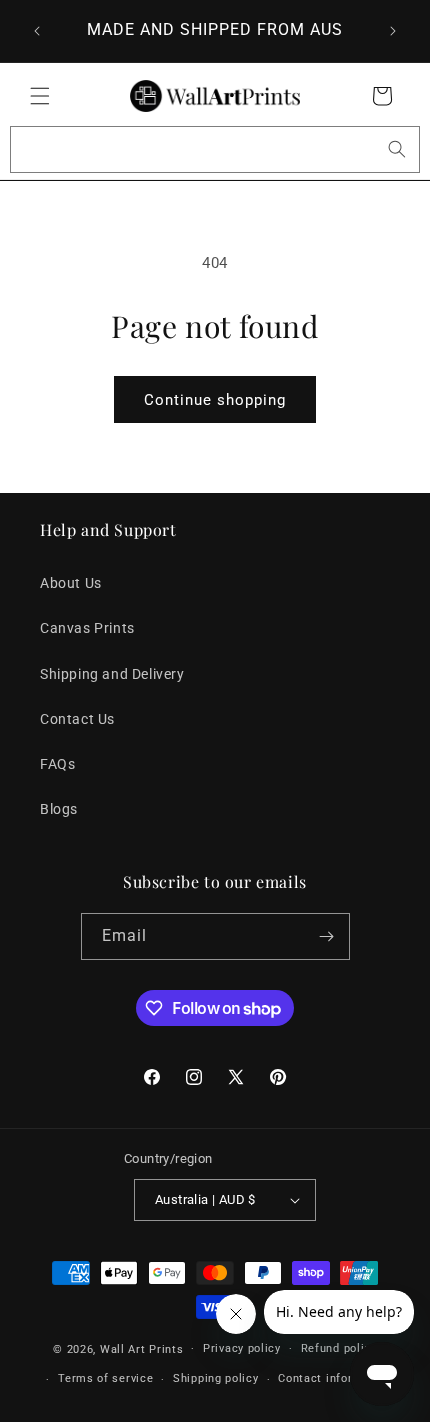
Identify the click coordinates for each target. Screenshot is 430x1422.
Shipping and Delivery (112, 674)
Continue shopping (215, 400)
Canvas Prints (87, 628)
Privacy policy (242, 1348)
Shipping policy (216, 1378)
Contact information (334, 1378)
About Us (71, 583)
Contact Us (77, 719)
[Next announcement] (393, 31)
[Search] (397, 149)
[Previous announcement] (37, 31)
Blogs (59, 809)
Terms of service (105, 1378)
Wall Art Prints (142, 1348)
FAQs (57, 764)
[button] (40, 96)
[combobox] (215, 149)
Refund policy (339, 1348)
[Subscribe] (327, 936)
